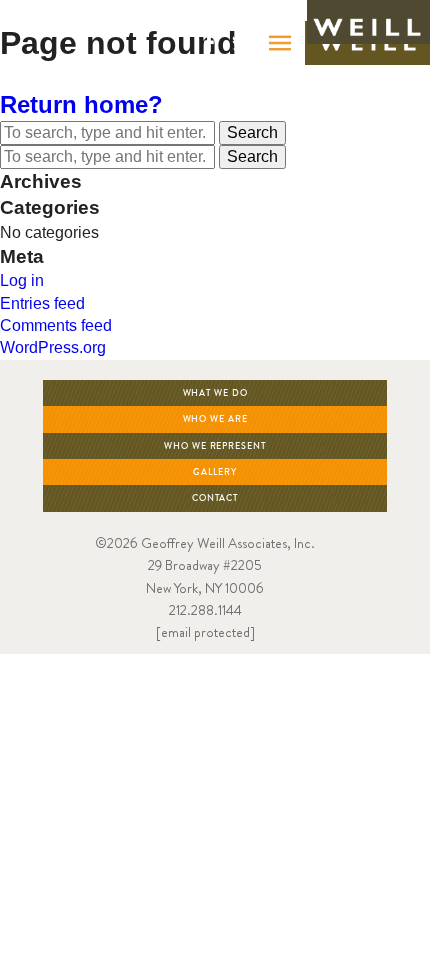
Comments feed (56, 325)
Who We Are (215, 419)
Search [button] (252, 132)
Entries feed (42, 303)
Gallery (214, 472)
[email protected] (205, 632)
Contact (215, 498)
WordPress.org (53, 347)
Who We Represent (214, 446)
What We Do (215, 393)
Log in (22, 280)
